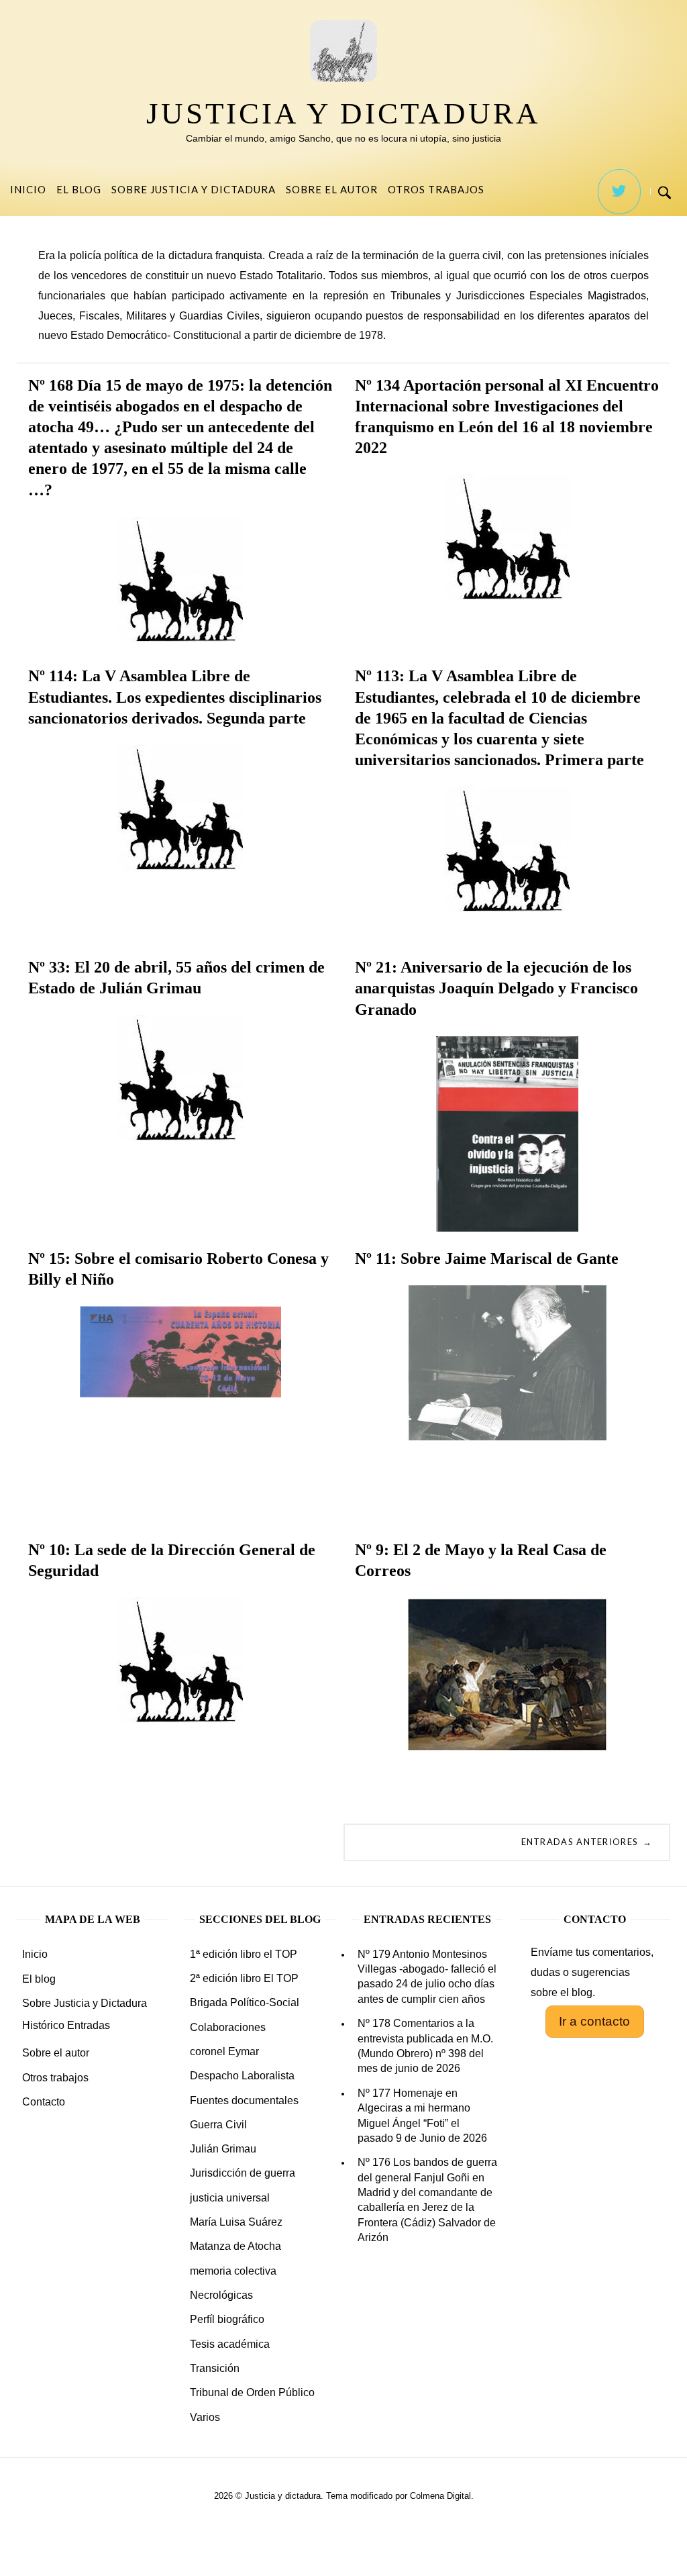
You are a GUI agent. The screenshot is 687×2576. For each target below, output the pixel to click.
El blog (79, 189)
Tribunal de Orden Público (252, 2392)
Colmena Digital (440, 2496)
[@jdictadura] (619, 192)
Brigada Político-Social (245, 2002)
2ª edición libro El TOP (244, 1978)
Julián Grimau (223, 2149)
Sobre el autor (332, 189)
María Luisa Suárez (236, 2222)
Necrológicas (221, 2295)
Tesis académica (230, 2344)
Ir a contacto (594, 2021)
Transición (215, 2368)
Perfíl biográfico (227, 2319)
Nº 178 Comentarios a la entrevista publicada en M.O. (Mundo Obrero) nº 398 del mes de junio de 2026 (425, 2046)
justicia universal (230, 2198)
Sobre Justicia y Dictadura (194, 189)
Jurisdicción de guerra (243, 2173)
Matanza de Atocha (235, 2246)
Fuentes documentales (244, 2100)
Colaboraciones (228, 2027)
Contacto (44, 2102)
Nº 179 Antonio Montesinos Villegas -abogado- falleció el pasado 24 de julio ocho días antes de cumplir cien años (427, 1977)
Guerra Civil (218, 2125)
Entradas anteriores (587, 1842)
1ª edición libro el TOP (244, 1954)
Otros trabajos (436, 189)
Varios (205, 2417)
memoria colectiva (233, 2271)
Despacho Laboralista (242, 2076)
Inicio (28, 189)
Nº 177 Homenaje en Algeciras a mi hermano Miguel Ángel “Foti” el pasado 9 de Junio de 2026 (422, 2116)
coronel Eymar (224, 2051)
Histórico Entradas (66, 2025)
